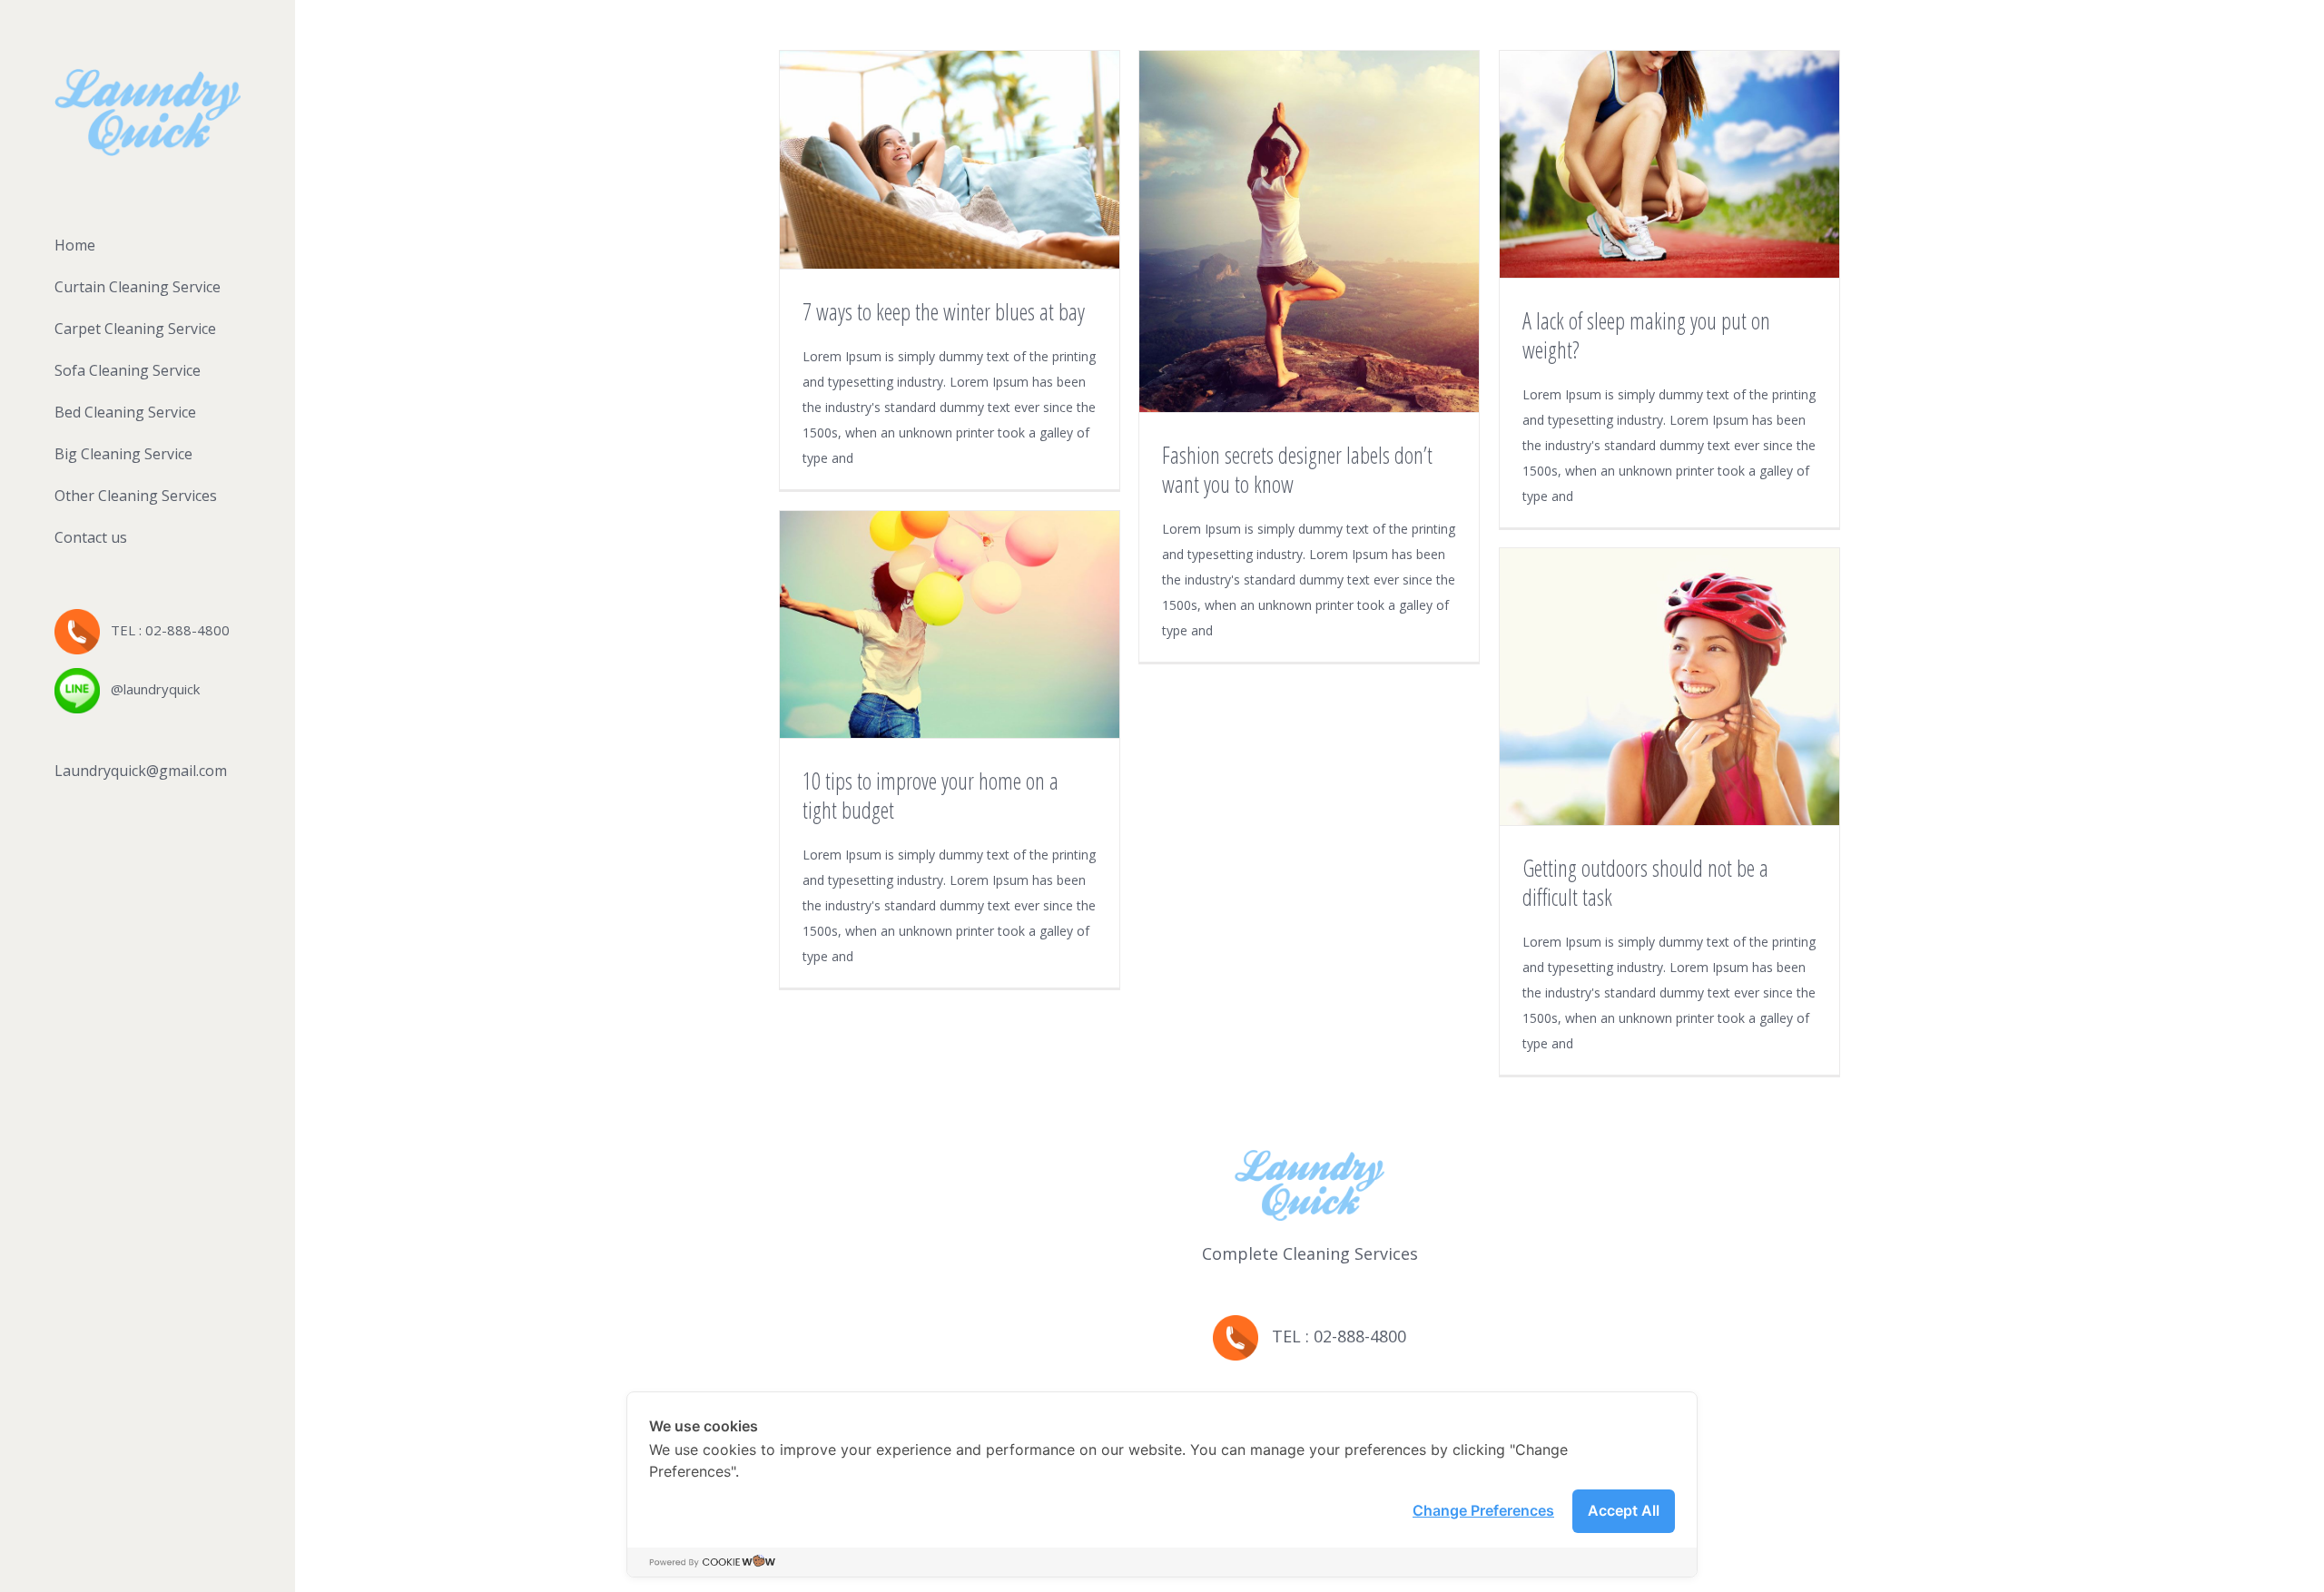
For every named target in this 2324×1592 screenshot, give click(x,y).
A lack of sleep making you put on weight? (1646, 335)
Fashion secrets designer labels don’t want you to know (1297, 469)
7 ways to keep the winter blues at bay (944, 311)
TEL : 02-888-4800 (165, 630)
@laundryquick (150, 689)
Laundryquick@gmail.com (141, 771)
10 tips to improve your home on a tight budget (931, 795)
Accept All (1624, 1510)
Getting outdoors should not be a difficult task (1645, 882)
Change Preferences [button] (1483, 1510)
